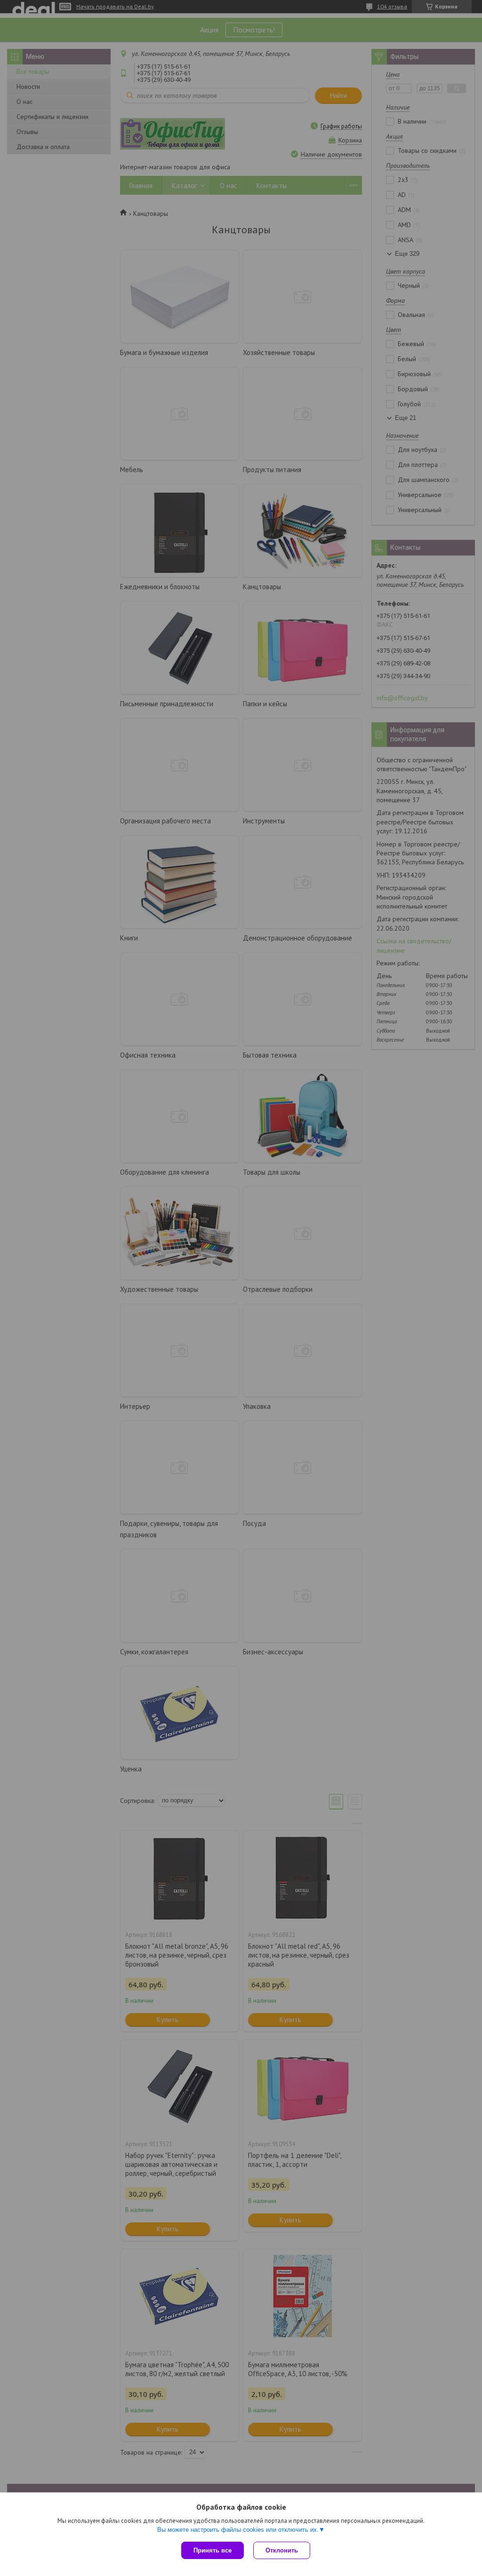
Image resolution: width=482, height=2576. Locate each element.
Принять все (213, 2550)
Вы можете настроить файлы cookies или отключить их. (238, 2530)
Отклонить (282, 2550)
